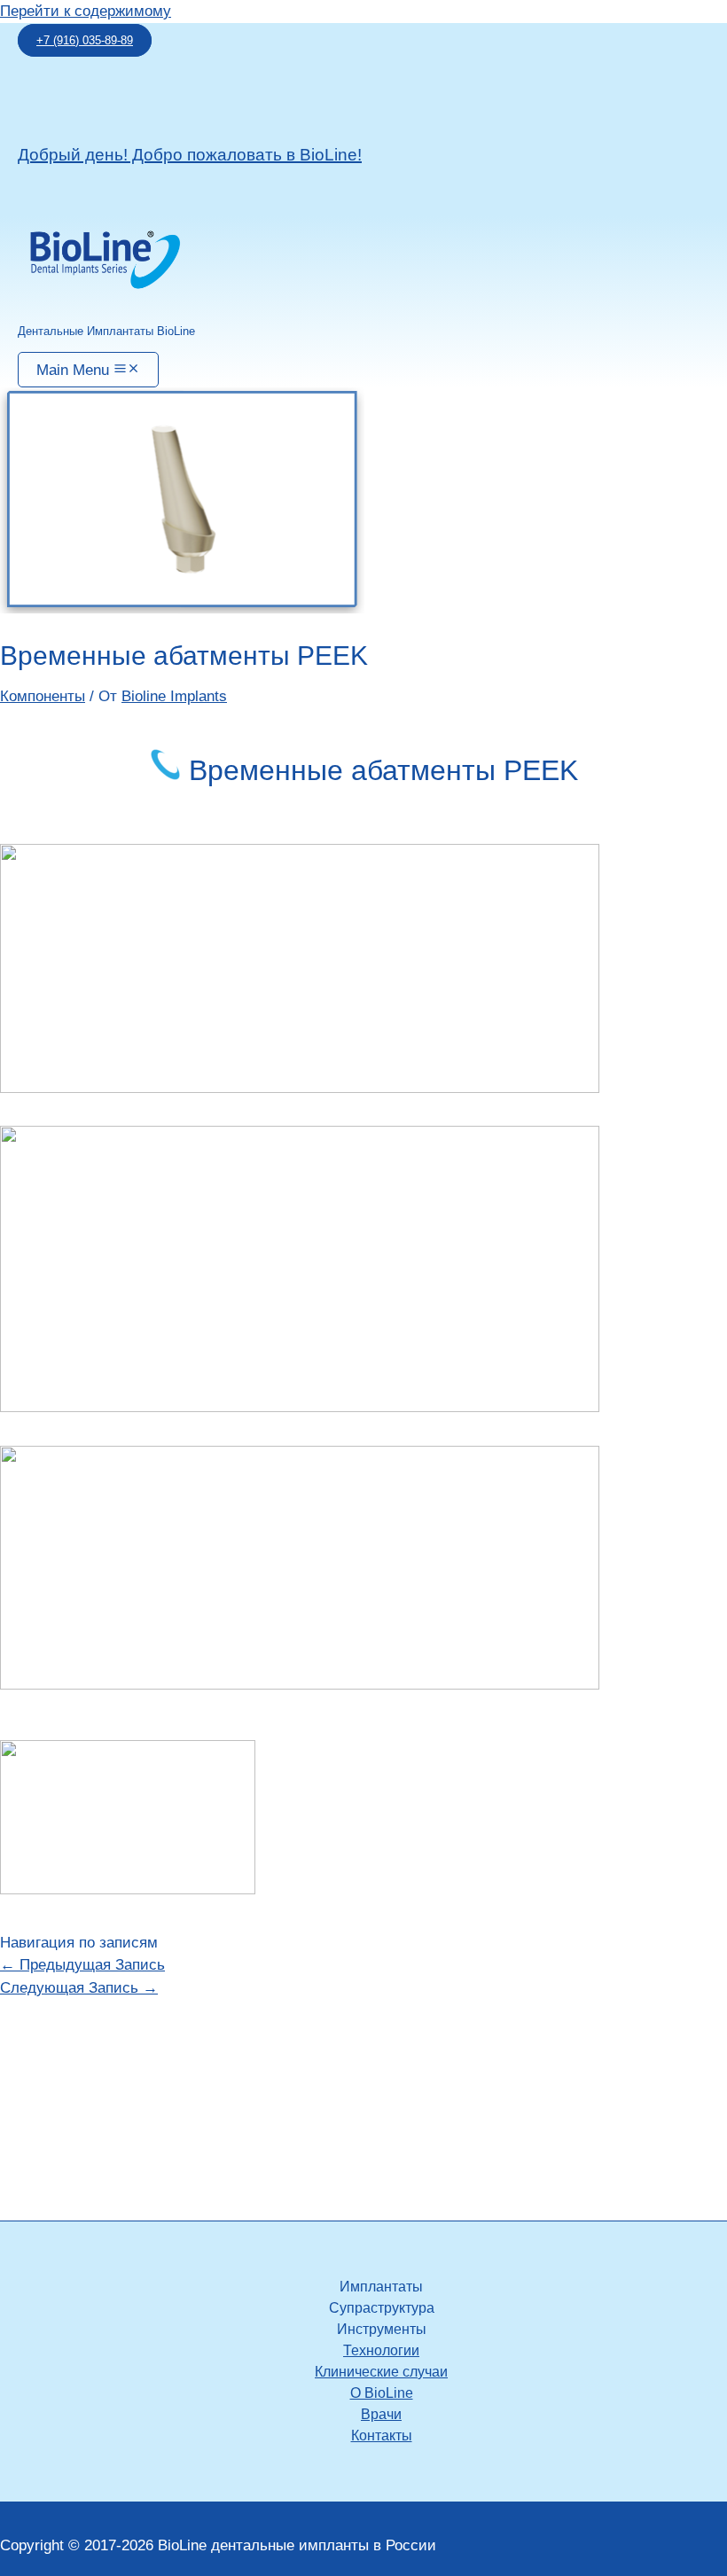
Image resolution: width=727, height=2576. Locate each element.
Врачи (381, 2414)
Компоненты (43, 696)
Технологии (381, 2350)
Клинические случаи (381, 2372)
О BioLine (382, 2393)
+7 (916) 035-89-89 (85, 40)
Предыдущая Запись (82, 1965)
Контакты (382, 2435)
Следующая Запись (79, 1988)
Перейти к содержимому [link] (86, 11)
